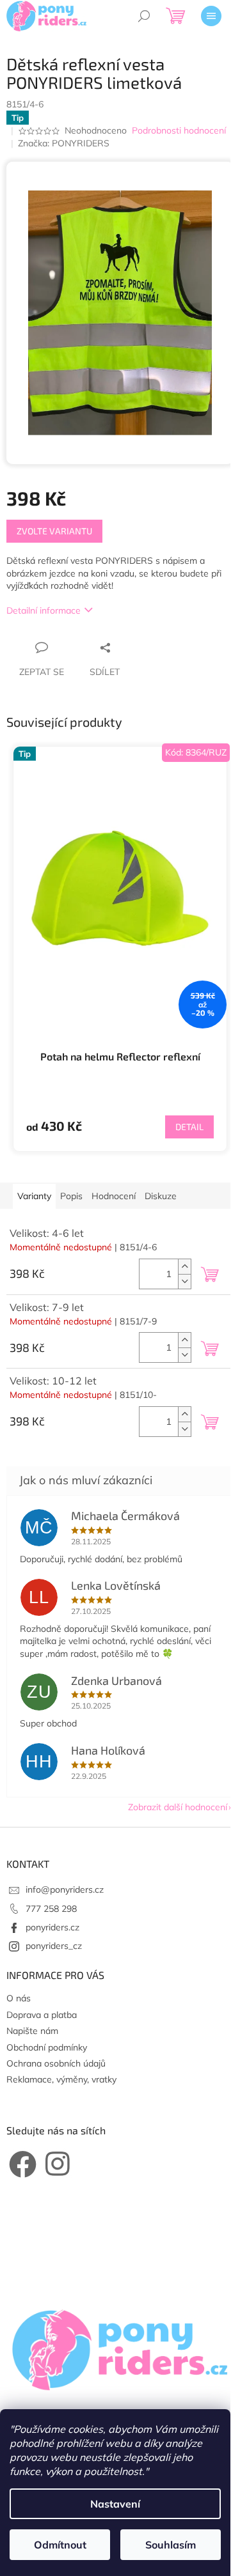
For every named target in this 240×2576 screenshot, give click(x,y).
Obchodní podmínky (47, 2047)
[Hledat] (144, 16)
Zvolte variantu (54, 531)
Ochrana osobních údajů (56, 2063)
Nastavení (115, 2504)
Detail (189, 1127)
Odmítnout (60, 2545)
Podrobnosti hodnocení (179, 130)
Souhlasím (171, 2545)
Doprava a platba (42, 2015)
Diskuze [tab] (161, 1196)
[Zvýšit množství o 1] (184, 1267)
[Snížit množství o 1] (184, 1281)
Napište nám (32, 2031)
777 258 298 (51, 1909)
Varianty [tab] (34, 1196)
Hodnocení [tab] (114, 1196)
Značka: (64, 143)
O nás (19, 1998)
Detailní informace (44, 610)
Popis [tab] (71, 1196)
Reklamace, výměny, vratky (61, 2079)
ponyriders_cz (54, 1946)
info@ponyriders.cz (65, 1889)
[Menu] (211, 16)
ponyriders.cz (52, 1927)
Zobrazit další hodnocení (178, 1807)
